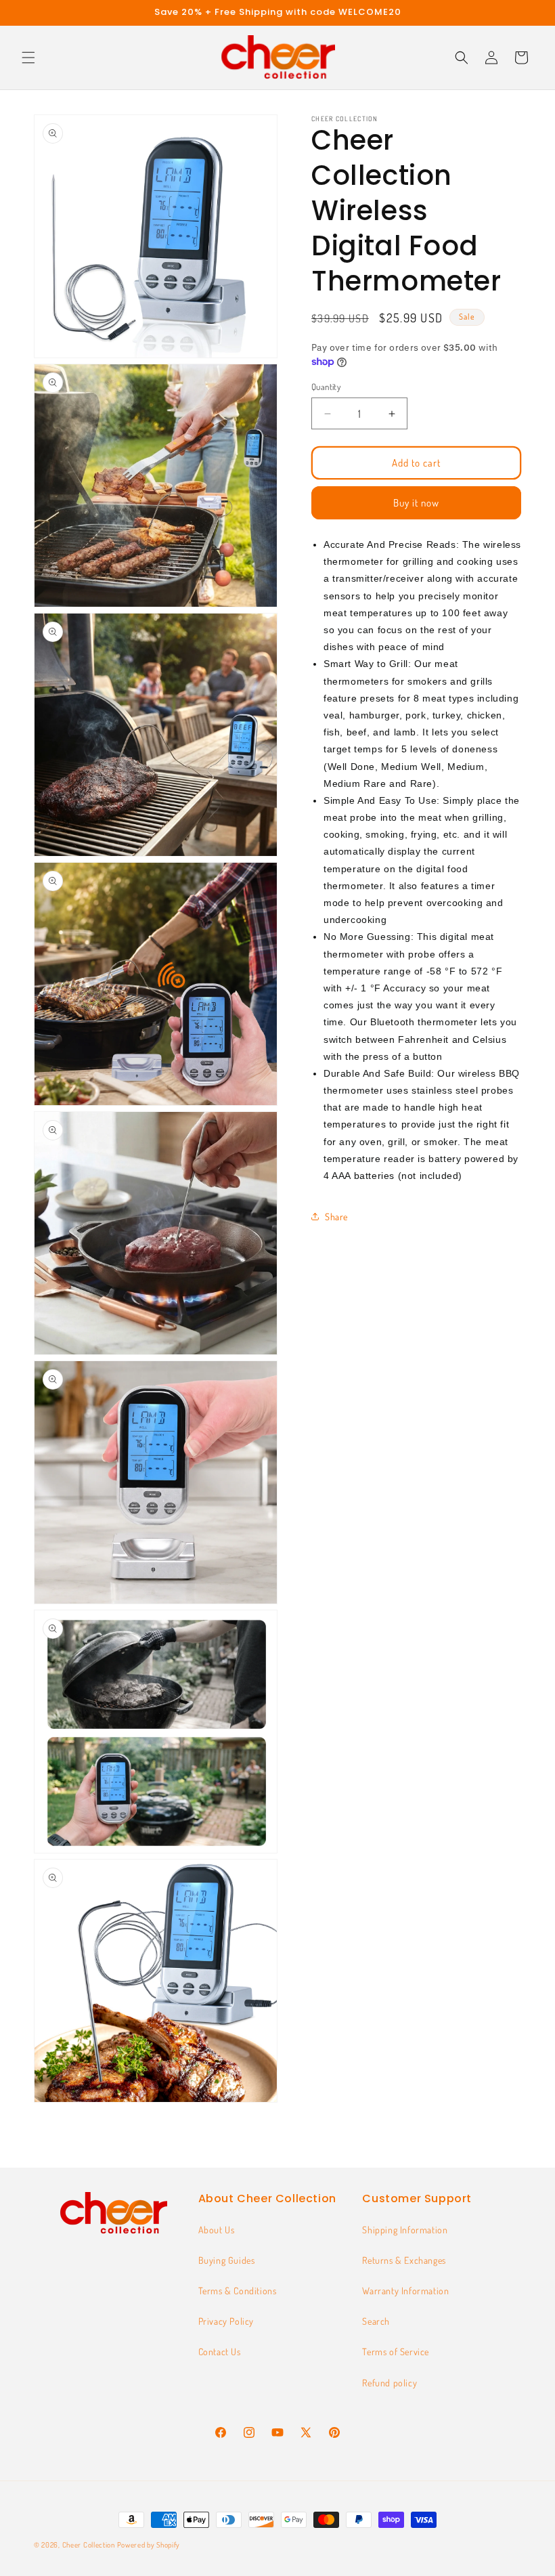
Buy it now (416, 503)
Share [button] (336, 1217)
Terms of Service (396, 2352)
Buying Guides (227, 2260)
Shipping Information (405, 2230)
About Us (217, 2230)
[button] (28, 58)
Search (376, 2321)
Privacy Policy (226, 2321)
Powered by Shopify (149, 2545)
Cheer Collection (89, 2545)
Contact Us (220, 2352)
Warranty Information (405, 2291)
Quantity (326, 387)
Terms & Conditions (238, 2291)
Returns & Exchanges (404, 2260)
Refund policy (390, 2383)
